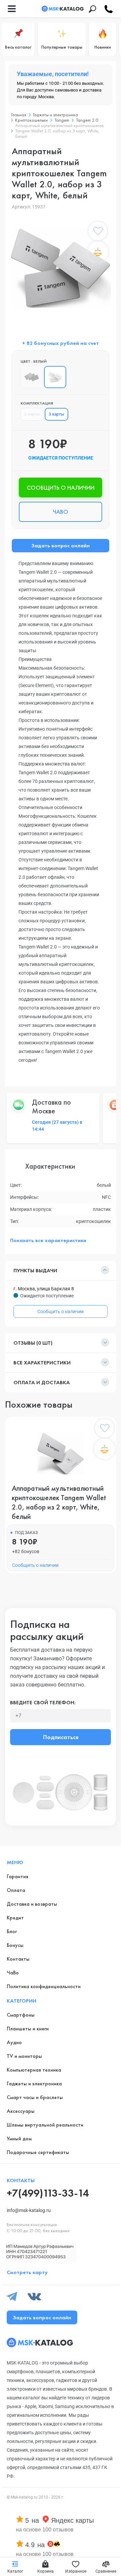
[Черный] (32, 377)
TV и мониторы (24, 2056)
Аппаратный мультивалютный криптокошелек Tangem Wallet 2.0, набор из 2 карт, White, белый (59, 1502)
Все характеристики (42, 1363)
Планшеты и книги (28, 2029)
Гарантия (17, 1876)
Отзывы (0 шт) (33, 1343)
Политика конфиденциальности (44, 1986)
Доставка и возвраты (32, 1904)
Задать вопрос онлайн (61, 545)
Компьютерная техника (34, 2070)
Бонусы (15, 1945)
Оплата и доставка (42, 1382)
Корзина (46, 2571)
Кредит (15, 1918)
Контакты (18, 1959)
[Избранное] (98, 232)
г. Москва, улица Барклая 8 (44, 1289)
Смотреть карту (27, 2272)
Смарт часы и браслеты (35, 2097)
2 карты (32, 414)
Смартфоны (21, 2015)
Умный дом (19, 2138)
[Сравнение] (98, 252)
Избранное (76, 2571)
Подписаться (61, 1737)
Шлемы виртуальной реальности (45, 2125)
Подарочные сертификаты (38, 2152)
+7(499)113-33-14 (48, 2193)
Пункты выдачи (35, 1270)
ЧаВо (13, 1973)
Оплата (16, 1890)
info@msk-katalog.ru (29, 2210)
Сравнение (106, 2571)
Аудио (14, 2042)
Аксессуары (21, 2111)
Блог (12, 1931)
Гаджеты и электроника (34, 2083)
